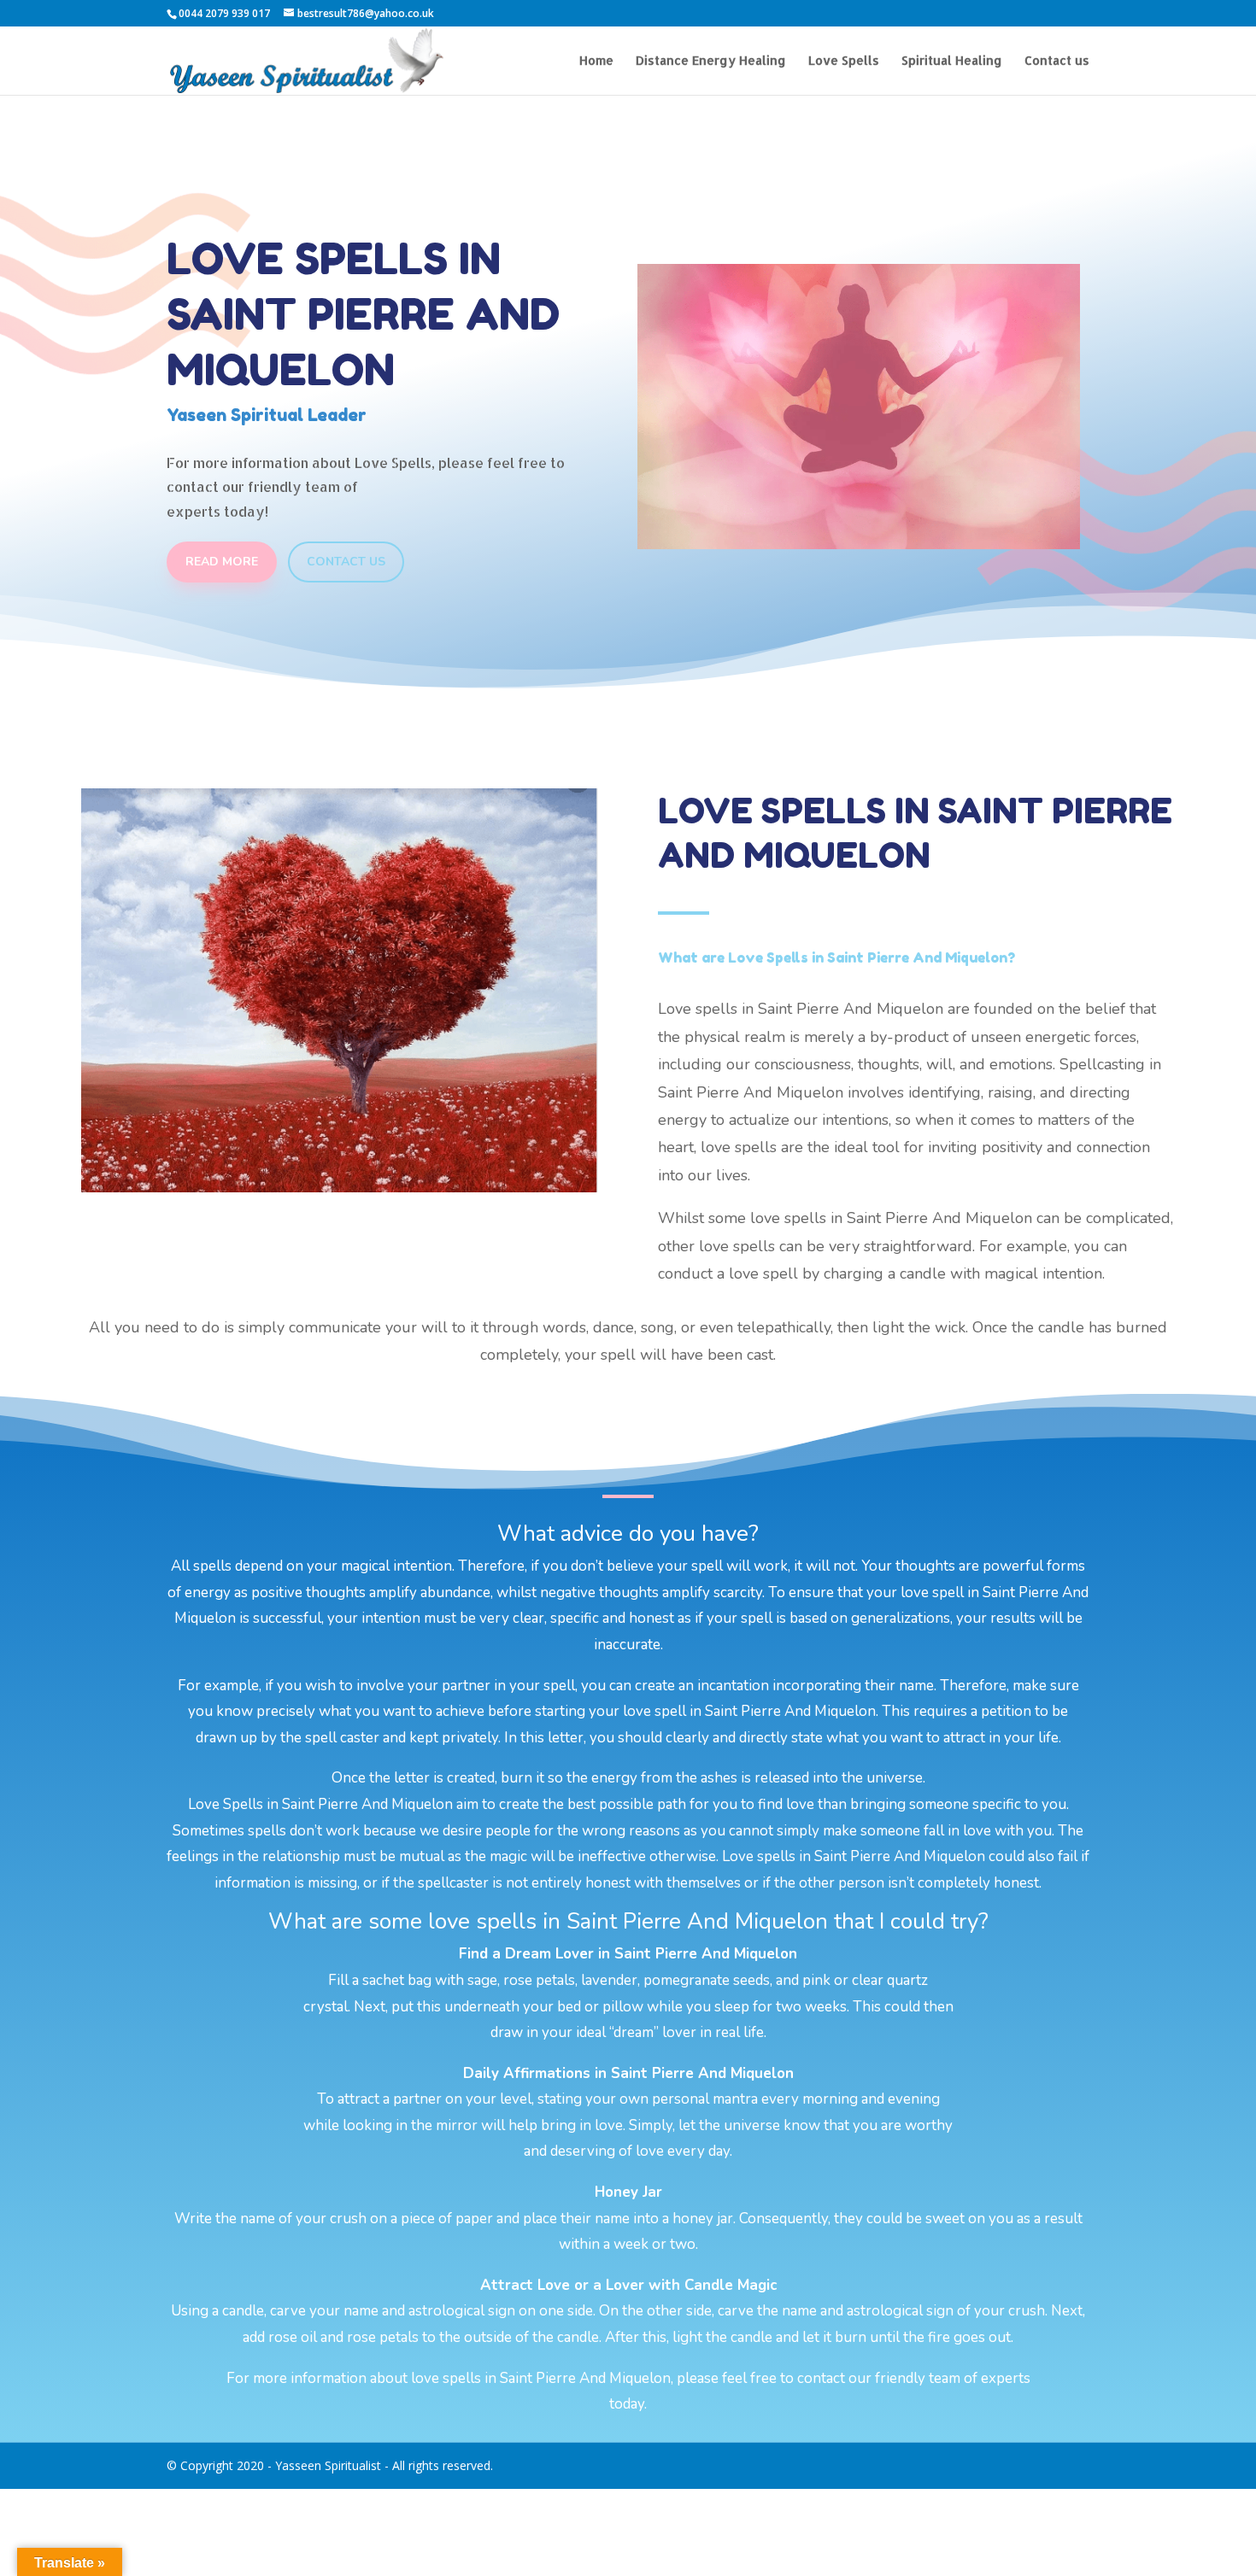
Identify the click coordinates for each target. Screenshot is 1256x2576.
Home (596, 61)
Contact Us (346, 562)
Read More (222, 562)
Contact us (1057, 61)
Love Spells (844, 61)
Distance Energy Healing (711, 61)
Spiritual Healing (952, 61)
